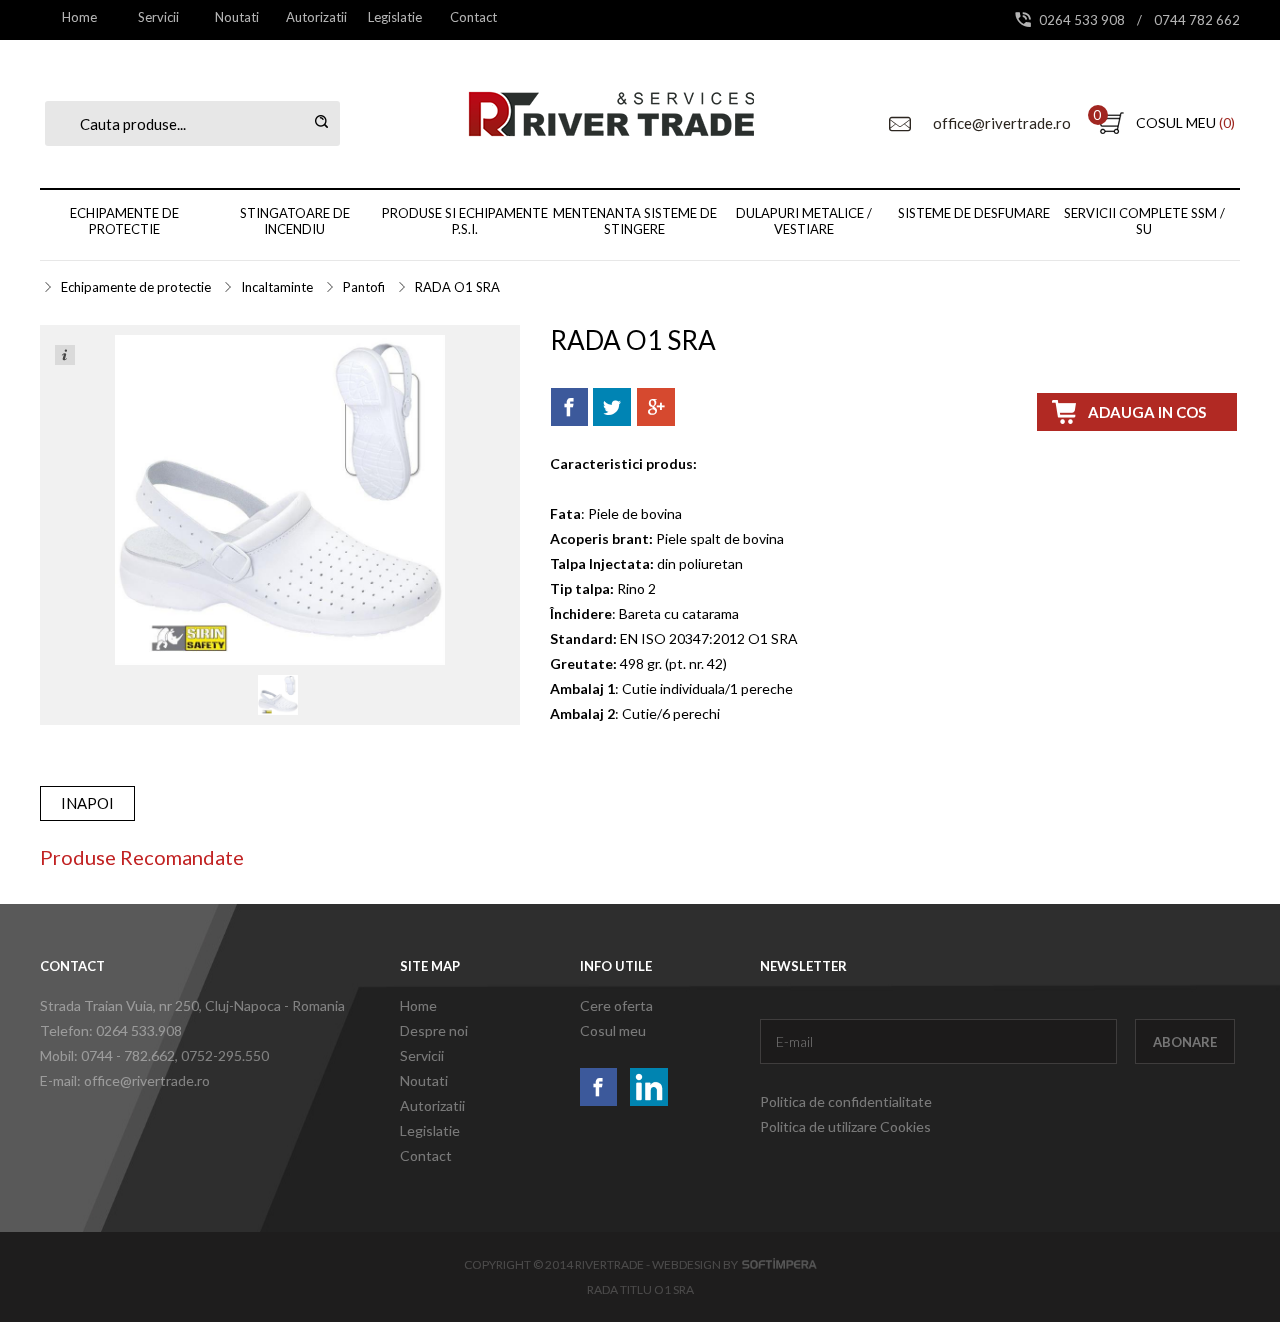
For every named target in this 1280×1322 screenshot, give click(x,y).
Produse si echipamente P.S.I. (465, 221)
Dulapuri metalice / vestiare (804, 221)
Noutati (237, 17)
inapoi (87, 803)
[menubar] (276, 17)
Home (79, 17)
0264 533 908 (1083, 20)
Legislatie (395, 17)
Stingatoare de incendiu (295, 221)
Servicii (158, 17)
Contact (473, 17)
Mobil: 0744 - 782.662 (107, 1055)
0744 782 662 (1197, 20)
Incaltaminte (277, 287)
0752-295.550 (225, 1055)
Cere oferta (616, 1005)
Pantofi (364, 287)
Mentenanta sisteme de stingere (635, 221)
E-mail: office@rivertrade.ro (125, 1080)
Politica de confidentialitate (846, 1101)
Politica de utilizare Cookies (845, 1126)
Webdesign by (697, 1264)
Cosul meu (613, 1030)
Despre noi (434, 1030)
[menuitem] (79, 17)
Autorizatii (316, 17)
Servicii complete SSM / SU (1144, 221)
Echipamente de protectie (124, 221)
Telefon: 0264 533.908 (111, 1030)
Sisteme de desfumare (974, 213)
